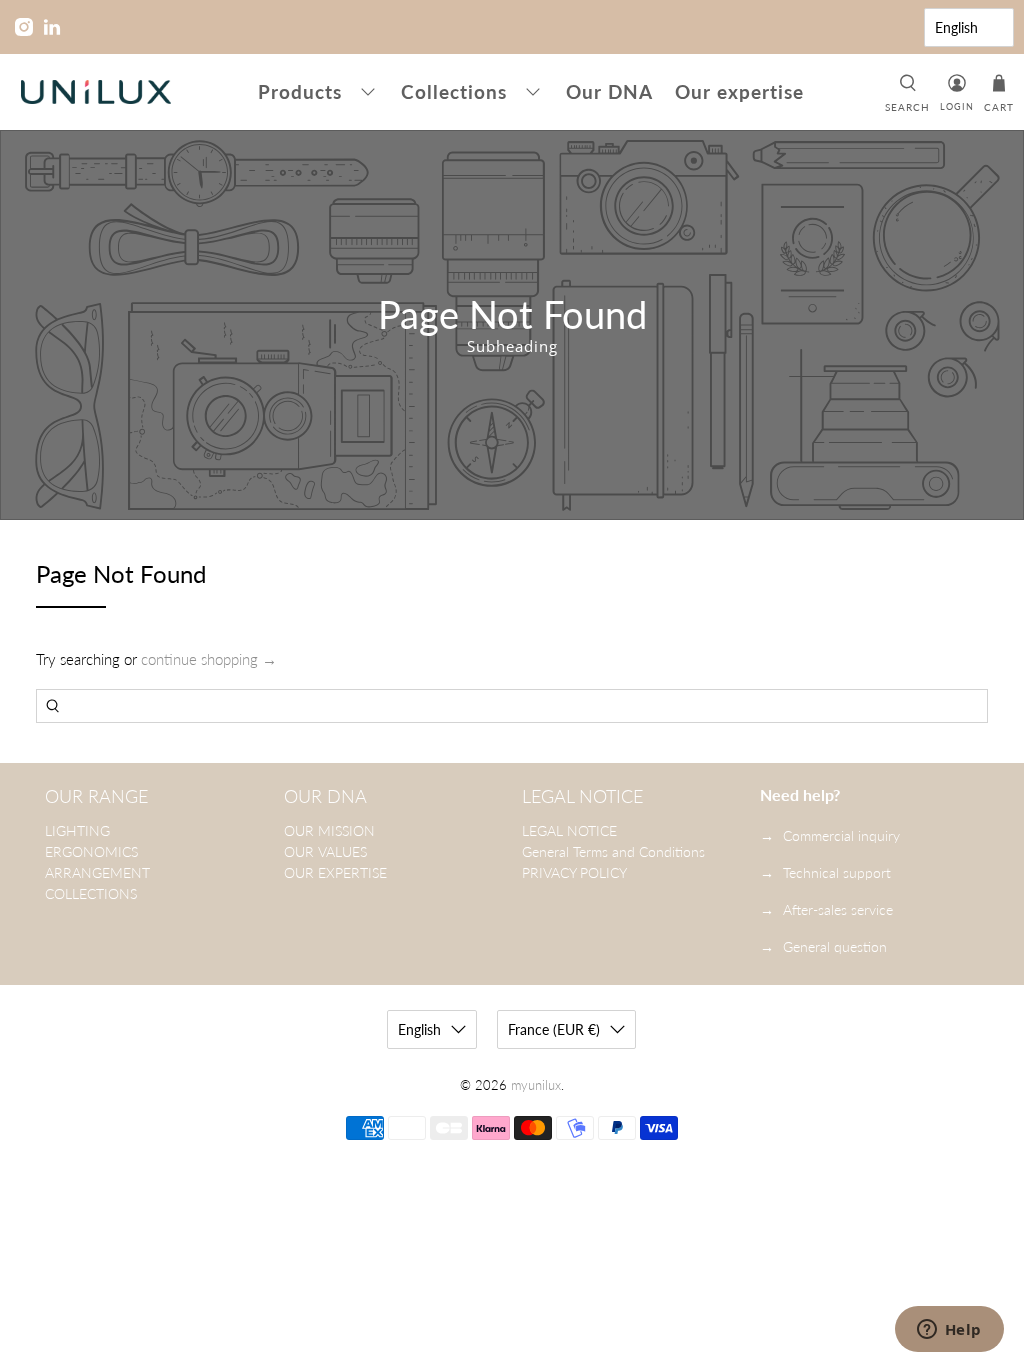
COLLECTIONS (91, 893)
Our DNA (609, 91)
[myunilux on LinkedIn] (52, 27)
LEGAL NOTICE (569, 830)
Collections (454, 91)
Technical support (837, 872)
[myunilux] (96, 92)
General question (835, 946)
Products (300, 91)
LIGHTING (77, 830)
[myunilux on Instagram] (24, 27)
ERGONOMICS (91, 851)
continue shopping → (209, 659)
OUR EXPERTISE (335, 872)
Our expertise (739, 91)
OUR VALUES (325, 851)
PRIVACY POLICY (574, 872)
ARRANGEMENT (97, 872)
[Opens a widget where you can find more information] (949, 1331)
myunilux (536, 1085)
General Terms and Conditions (613, 851)
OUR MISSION (329, 830)
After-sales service (838, 909)
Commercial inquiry (841, 835)
